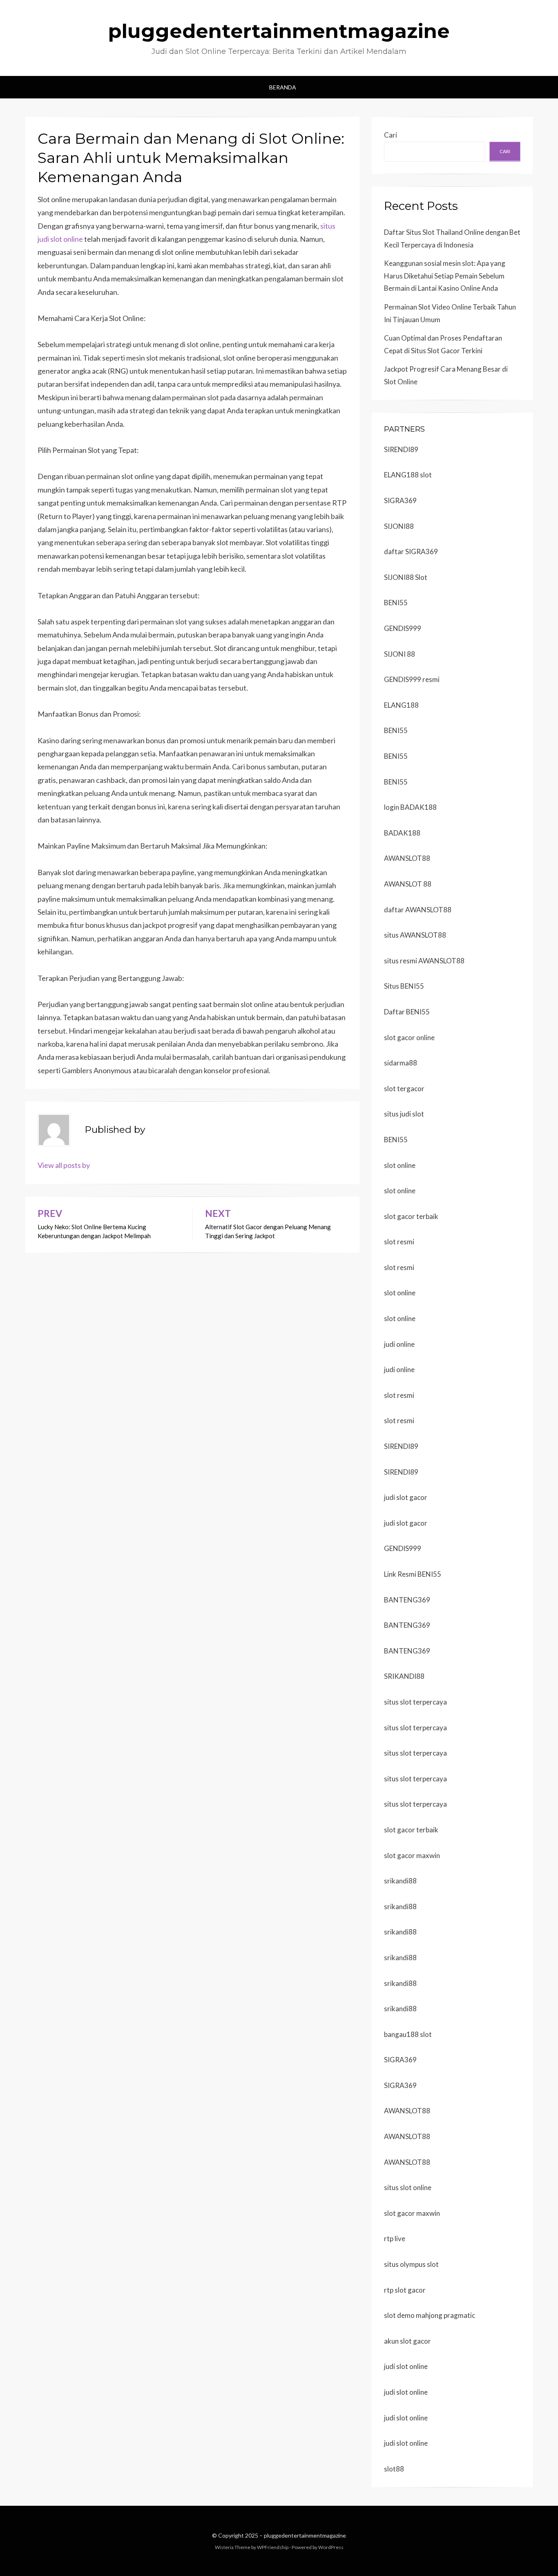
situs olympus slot (411, 2264)
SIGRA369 (400, 500)
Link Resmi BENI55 (413, 1574)
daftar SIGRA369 (411, 552)
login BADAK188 (410, 807)
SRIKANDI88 (404, 1676)
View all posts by (64, 1165)
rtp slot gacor (405, 2290)
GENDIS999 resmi (412, 679)
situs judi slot (404, 1114)
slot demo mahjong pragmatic (430, 2315)
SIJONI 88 (400, 654)
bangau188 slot (408, 2034)
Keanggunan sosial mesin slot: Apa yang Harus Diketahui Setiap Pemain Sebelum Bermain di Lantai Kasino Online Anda (445, 276)
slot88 (394, 2469)
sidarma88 (401, 1063)
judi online (399, 1344)
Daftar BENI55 (407, 1012)
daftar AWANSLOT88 (418, 910)
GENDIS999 (403, 628)
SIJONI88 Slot (406, 577)
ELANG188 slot (408, 475)
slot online (400, 1165)
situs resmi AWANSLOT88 (424, 961)
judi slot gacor (406, 1497)
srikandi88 (400, 1881)
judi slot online (406, 2366)
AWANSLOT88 (407, 858)
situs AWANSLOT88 (415, 935)
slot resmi (399, 1242)
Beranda (283, 87)
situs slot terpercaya (415, 1702)
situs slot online (408, 2187)
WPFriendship (273, 2547)
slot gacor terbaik (411, 1216)
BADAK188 (402, 833)
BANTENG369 (407, 1600)
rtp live (395, 2238)
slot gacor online (409, 1037)
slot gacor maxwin (412, 1855)
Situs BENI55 (404, 986)
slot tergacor (404, 1089)
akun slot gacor (407, 2341)
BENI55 (396, 603)
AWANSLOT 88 (408, 884)
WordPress (331, 2547)
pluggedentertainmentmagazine (279, 31)
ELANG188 (401, 705)
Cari (391, 135)
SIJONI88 (399, 526)
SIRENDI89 (401, 449)
